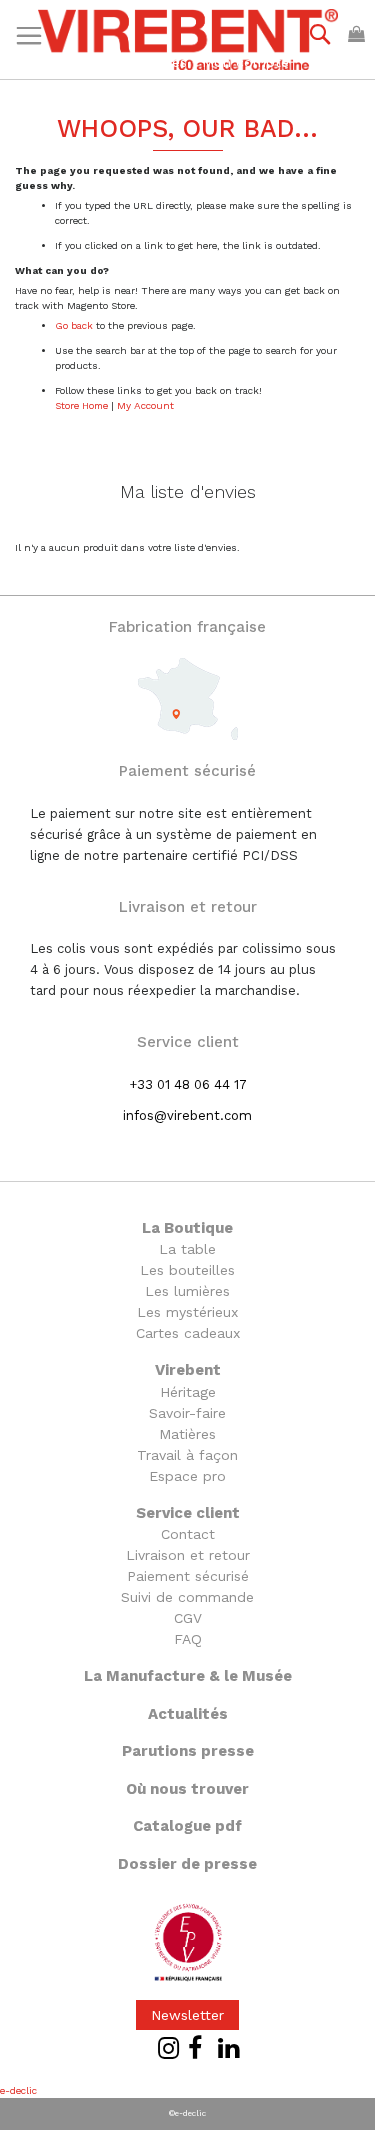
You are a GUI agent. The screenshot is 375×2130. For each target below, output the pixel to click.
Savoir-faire (187, 1413)
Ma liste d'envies (131, 62)
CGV (188, 1618)
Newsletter (187, 2015)
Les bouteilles (187, 1270)
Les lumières (187, 1291)
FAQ (188, 1639)
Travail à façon (187, 1455)
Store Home (81, 405)
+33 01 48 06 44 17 (188, 1084)
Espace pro (187, 1476)
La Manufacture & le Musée (188, 1676)
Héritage (188, 1392)
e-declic (18, 2090)
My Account (145, 405)
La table (187, 1249)
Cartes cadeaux (188, 1333)
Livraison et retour (188, 1555)
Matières (187, 1434)
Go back (74, 325)
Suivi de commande (187, 1597)
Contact (188, 1534)
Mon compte (245, 62)
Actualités (188, 1714)
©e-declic (187, 2113)
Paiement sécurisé (188, 1576)
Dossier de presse (187, 1864)
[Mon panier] (356, 33)
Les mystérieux (187, 1312)
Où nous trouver (187, 1789)
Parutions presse (188, 1751)
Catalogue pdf (187, 1826)
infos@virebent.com (187, 1115)
